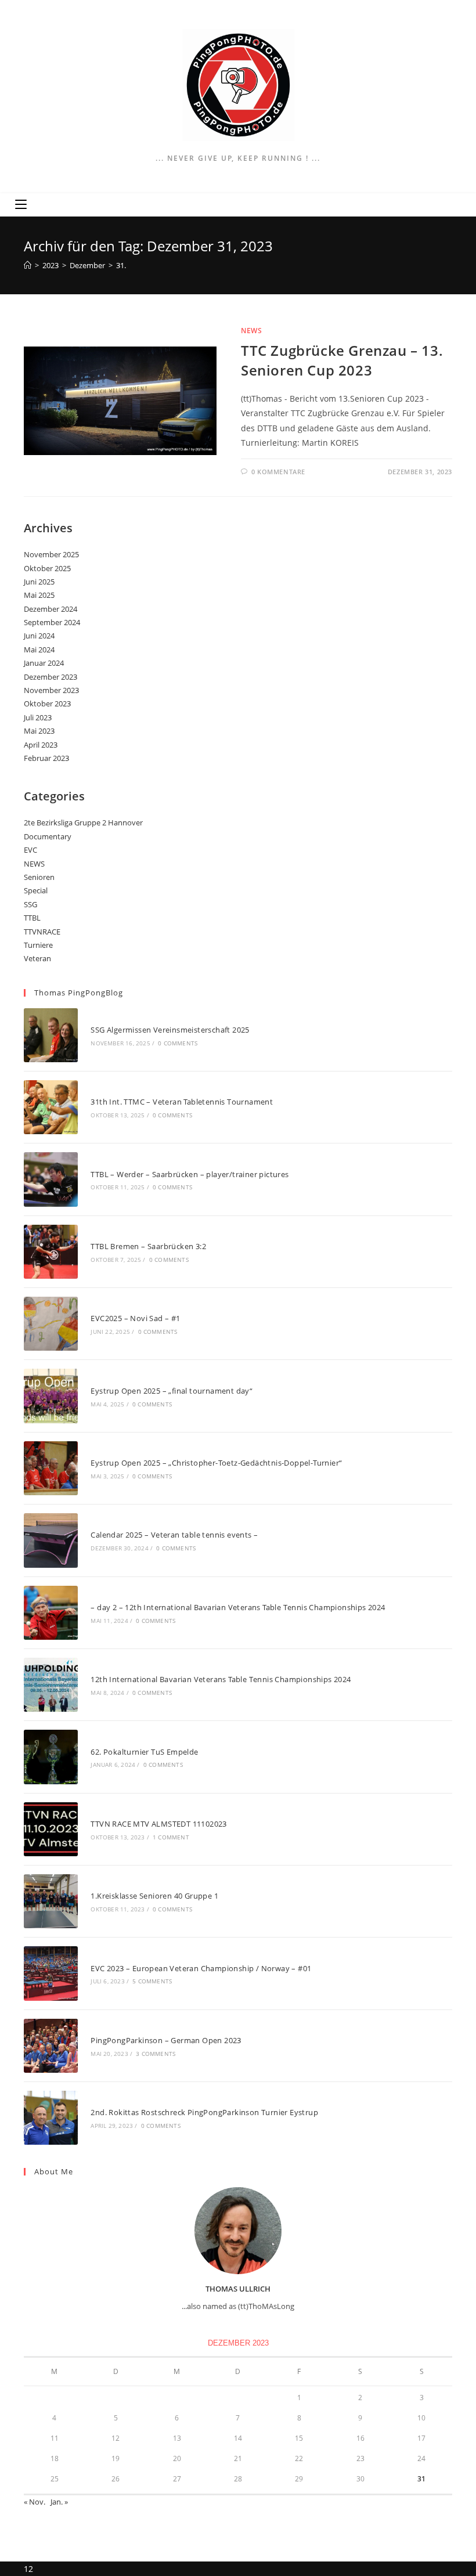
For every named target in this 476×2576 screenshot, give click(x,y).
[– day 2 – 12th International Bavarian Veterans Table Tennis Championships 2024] (51, 1613)
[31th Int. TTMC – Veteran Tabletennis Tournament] (51, 1107)
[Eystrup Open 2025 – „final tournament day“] (51, 1396)
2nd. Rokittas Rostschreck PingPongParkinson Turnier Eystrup (204, 2112)
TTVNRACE (42, 932)
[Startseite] (28, 265)
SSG (30, 904)
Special (36, 890)
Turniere (38, 945)
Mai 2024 (39, 650)
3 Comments (156, 2054)
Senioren (39, 877)
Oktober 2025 (47, 568)
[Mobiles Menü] (21, 205)
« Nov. (35, 2502)
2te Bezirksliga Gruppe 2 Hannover (83, 822)
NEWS (251, 331)
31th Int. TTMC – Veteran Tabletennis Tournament (182, 1102)
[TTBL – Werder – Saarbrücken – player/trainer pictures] (51, 1179)
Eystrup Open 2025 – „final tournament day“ (172, 1391)
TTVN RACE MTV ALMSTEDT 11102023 (158, 1824)
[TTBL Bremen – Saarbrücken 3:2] (51, 1252)
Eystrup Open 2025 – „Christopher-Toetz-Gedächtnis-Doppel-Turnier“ (216, 1463)
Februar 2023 (46, 758)
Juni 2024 (39, 636)
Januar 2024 (44, 663)
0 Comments (178, 1043)
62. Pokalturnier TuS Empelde (144, 1752)
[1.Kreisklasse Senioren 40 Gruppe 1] (51, 1901)
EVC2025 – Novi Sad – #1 (135, 1318)
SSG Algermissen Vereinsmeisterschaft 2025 (170, 1030)
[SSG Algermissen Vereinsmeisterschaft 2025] (51, 1035)
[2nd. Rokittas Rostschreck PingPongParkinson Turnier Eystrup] (51, 2118)
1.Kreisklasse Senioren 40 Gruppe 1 (154, 1896)
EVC (30, 850)
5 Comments (152, 1981)
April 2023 (41, 745)
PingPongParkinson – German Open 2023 (166, 2040)
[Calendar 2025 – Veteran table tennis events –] (51, 1540)
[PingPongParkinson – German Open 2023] (51, 2046)
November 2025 (51, 554)
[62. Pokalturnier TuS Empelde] (51, 1757)
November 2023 (51, 690)
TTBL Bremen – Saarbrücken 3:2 (148, 1246)
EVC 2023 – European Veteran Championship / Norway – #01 (201, 1968)
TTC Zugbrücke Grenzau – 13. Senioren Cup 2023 (342, 360)
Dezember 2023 (51, 677)
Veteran (37, 958)
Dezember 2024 (51, 609)
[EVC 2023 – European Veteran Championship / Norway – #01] (51, 1973)
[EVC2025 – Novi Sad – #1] (51, 1324)
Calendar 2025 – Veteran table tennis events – (174, 1535)
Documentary (48, 836)
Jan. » (59, 2502)
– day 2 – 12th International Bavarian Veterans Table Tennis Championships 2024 (238, 1607)
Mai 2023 (39, 731)
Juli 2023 (38, 717)
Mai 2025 (39, 595)
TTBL (32, 918)
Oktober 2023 (47, 703)
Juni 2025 (39, 582)
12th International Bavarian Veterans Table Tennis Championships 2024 (221, 1679)
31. (121, 265)
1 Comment (171, 1837)
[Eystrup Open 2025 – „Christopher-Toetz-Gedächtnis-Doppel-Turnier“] (51, 1468)
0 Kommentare (278, 472)
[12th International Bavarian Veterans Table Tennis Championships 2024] (51, 1685)
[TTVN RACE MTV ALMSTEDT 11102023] (51, 1829)
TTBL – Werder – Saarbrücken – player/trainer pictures (190, 1174)
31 (421, 2479)
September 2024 (52, 622)
